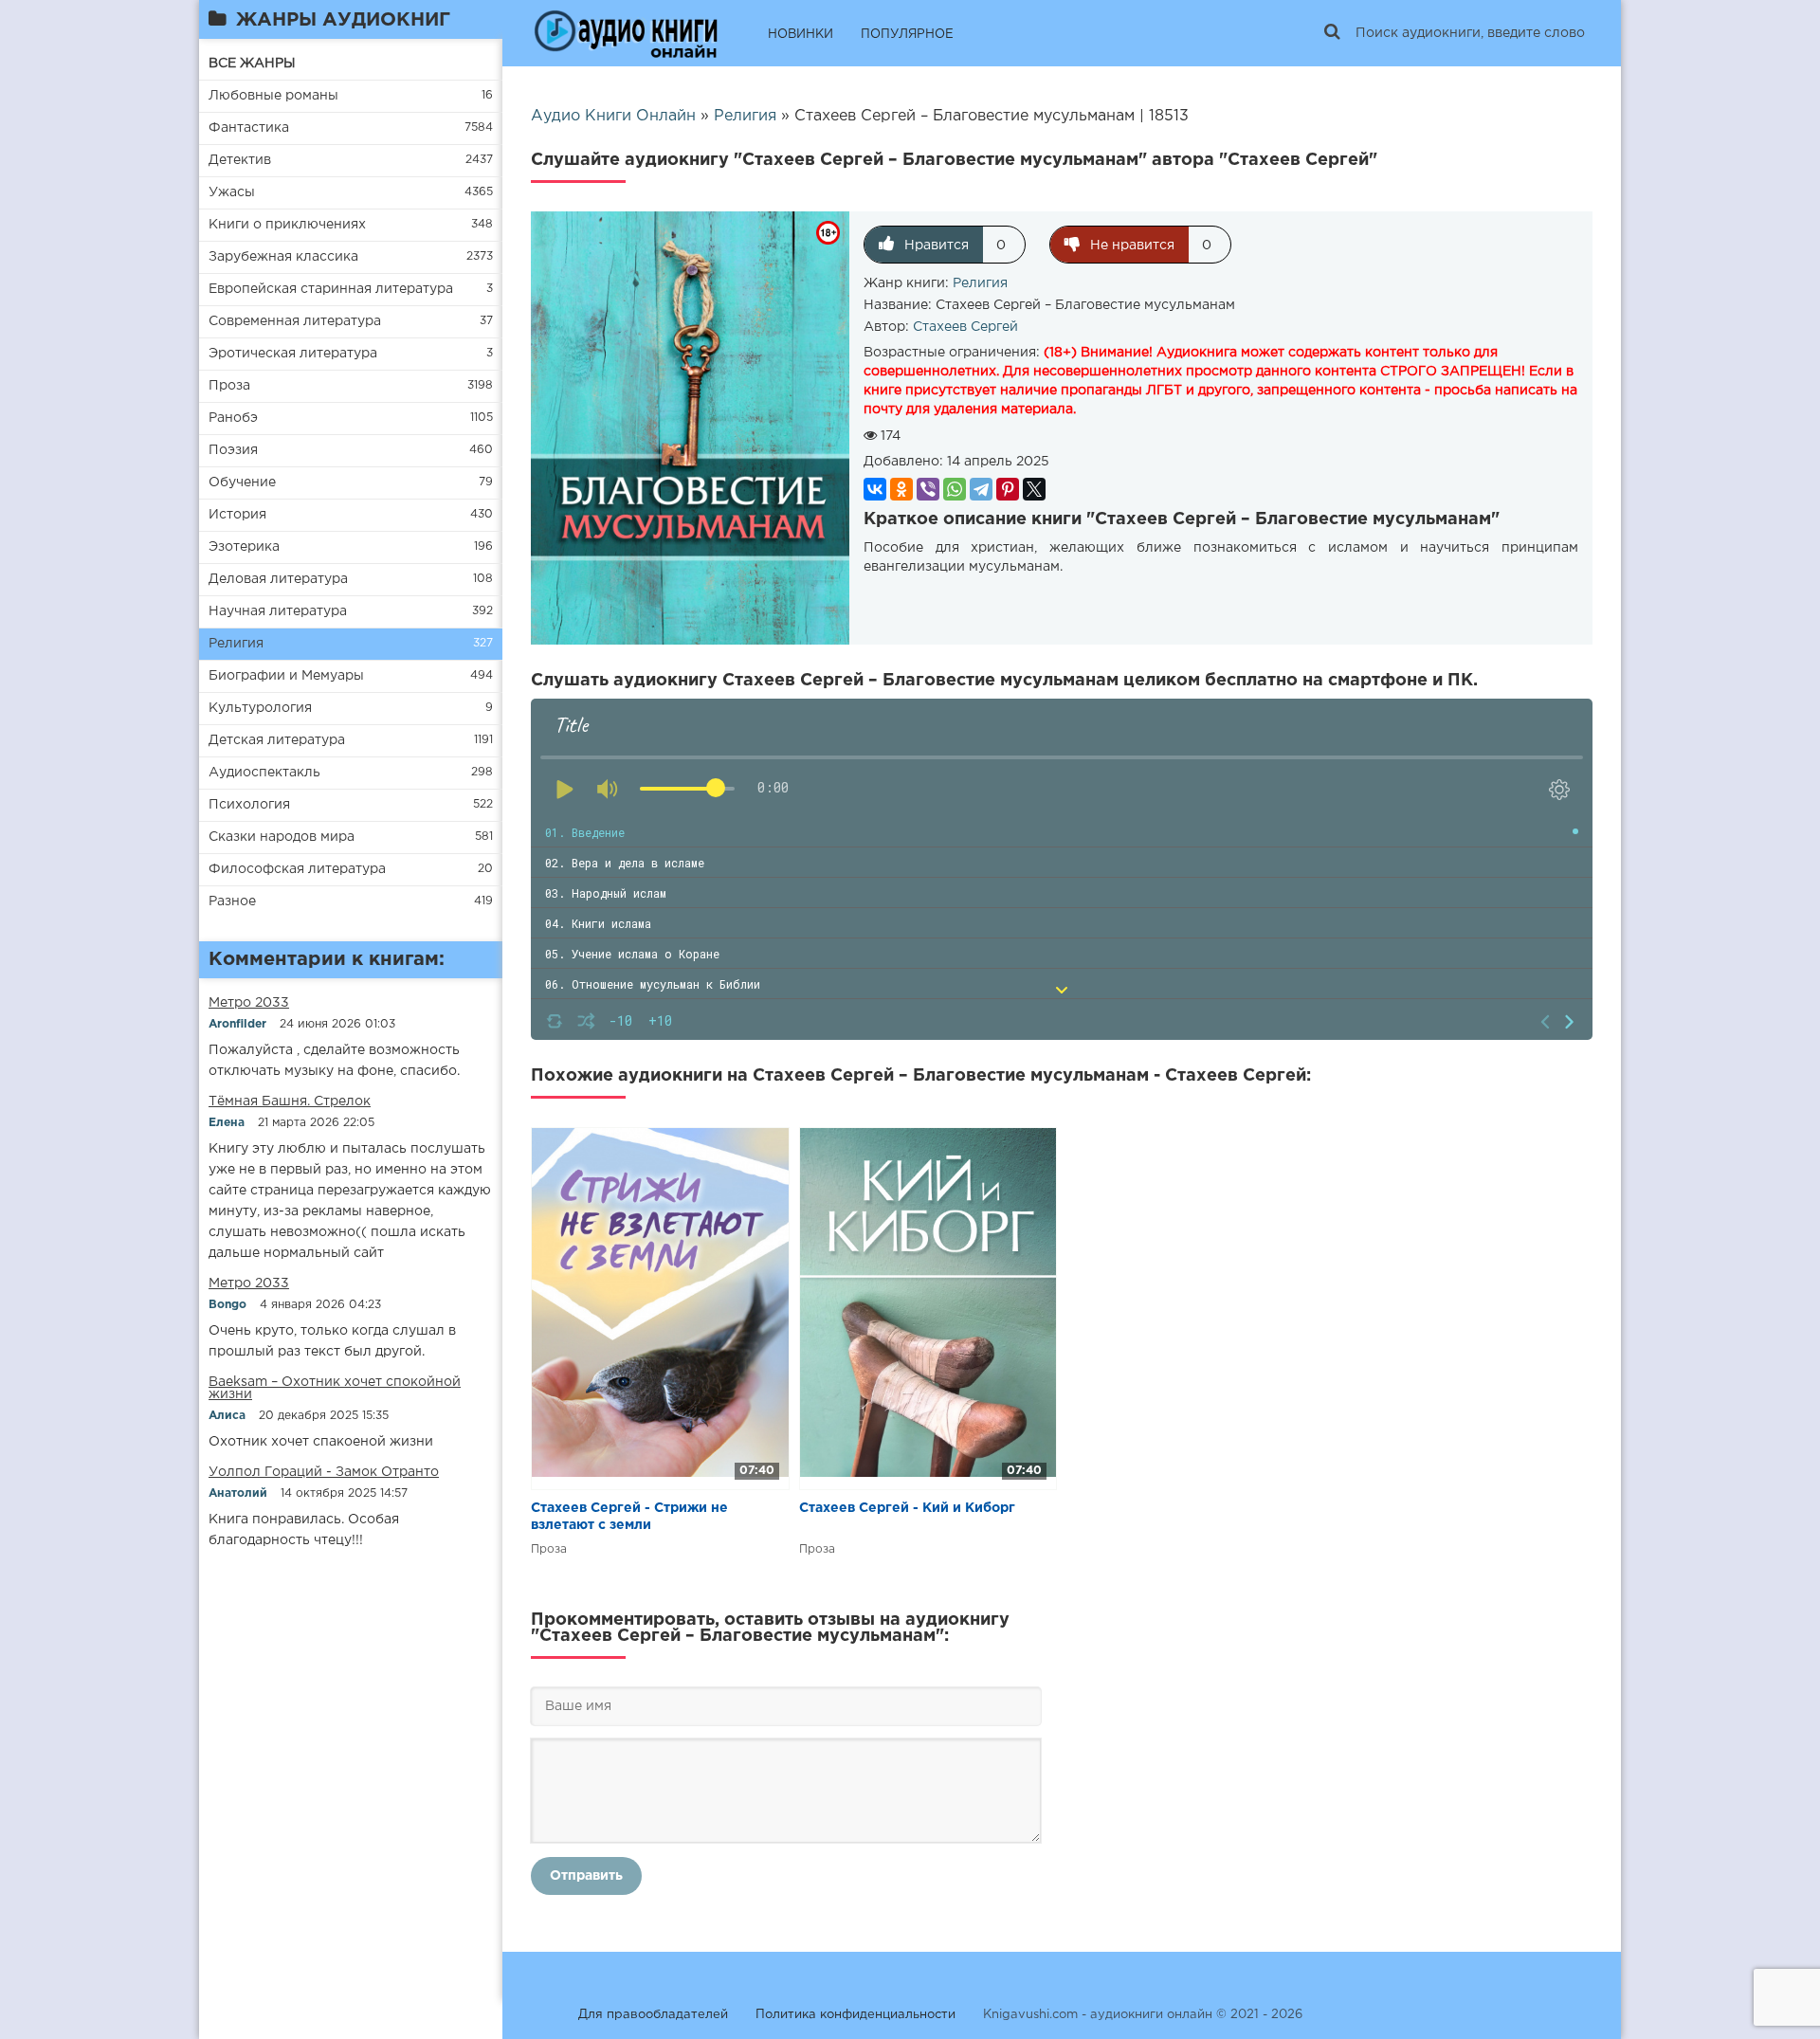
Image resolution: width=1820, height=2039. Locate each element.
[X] (1034, 489)
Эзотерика (244, 547)
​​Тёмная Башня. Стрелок (290, 1101)
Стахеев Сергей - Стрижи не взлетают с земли (629, 1517)
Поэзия (233, 450)
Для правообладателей (653, 2015)
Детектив (240, 160)
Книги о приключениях (287, 225)
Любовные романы (273, 96)
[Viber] (928, 489)
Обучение (242, 482)
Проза (229, 386)
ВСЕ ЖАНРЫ (252, 64)
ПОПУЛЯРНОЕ (907, 35)
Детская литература (277, 740)
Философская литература (297, 869)
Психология (249, 805)
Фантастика (249, 128)
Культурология (260, 708)
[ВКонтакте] (875, 489)
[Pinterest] (1008, 489)
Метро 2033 (249, 1003)
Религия (236, 644)
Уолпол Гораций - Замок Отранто (324, 1472)
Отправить (586, 1876)
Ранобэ (233, 418)
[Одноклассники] (901, 489)
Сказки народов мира (282, 837)
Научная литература (278, 611)
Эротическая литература (293, 354)
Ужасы (232, 192)
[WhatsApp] (955, 489)
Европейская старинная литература (331, 289)
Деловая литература (278, 579)
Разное (232, 901)
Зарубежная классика (283, 257)
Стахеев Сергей (965, 327)
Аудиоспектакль (264, 773)
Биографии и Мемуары (286, 676)
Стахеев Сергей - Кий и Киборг (907, 1508)
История (237, 515)
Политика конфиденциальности (855, 2015)
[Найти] (1332, 33)
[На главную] (626, 33)
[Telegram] (981, 489)
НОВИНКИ (801, 35)
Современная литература (295, 321)
